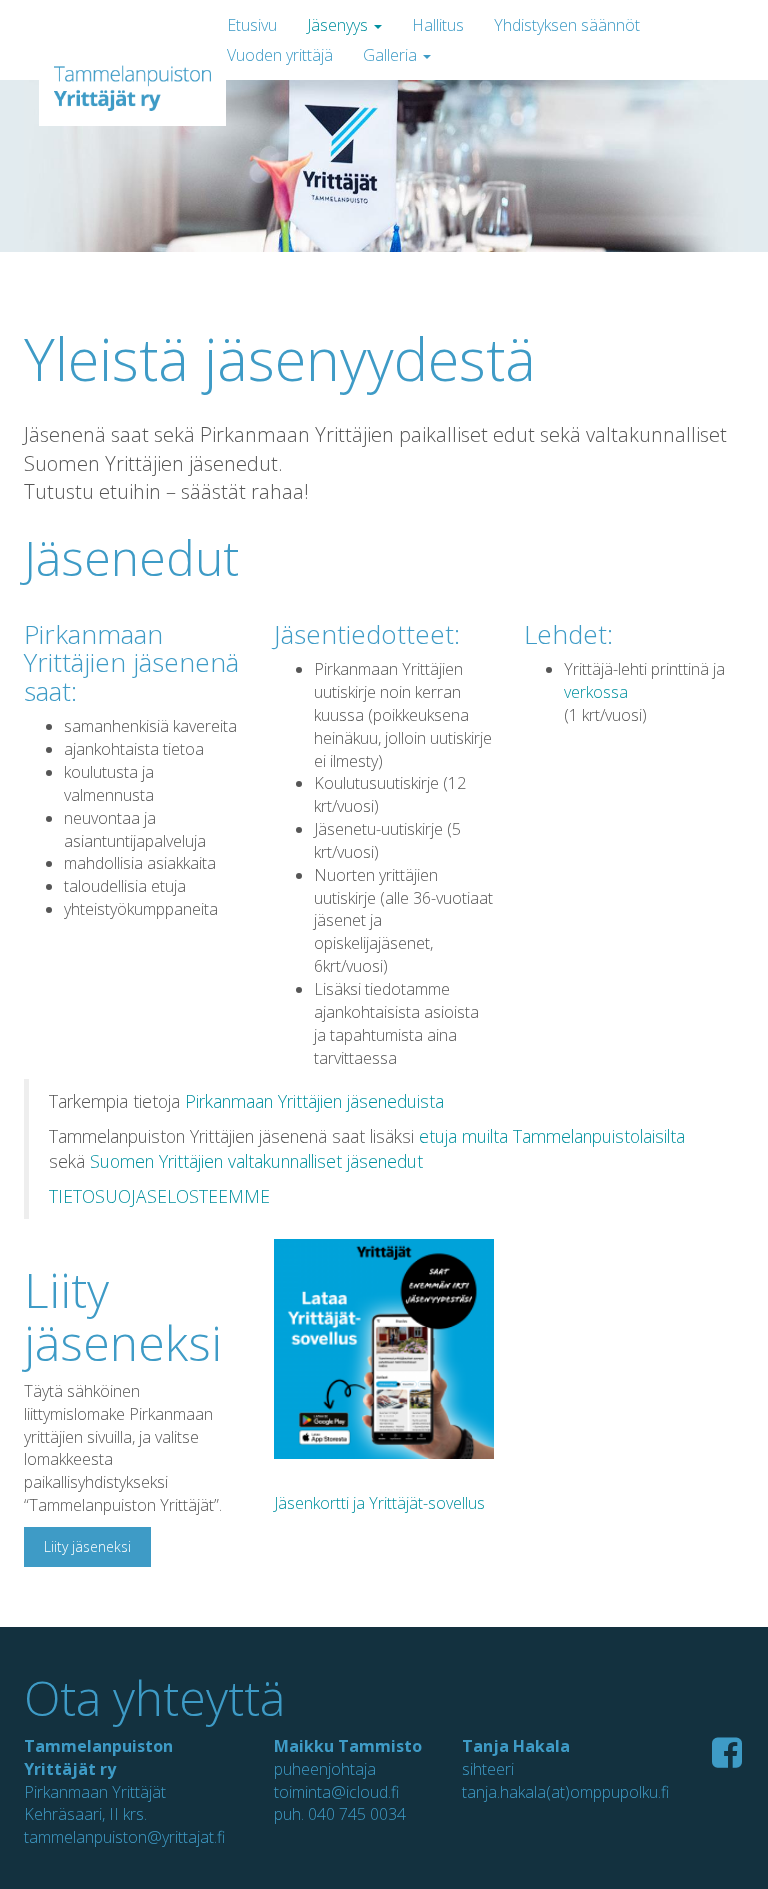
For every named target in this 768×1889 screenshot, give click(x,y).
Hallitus (438, 25)
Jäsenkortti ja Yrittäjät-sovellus (379, 1503)
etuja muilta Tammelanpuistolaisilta (552, 1136)
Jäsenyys (339, 25)
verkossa (596, 692)
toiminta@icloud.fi (336, 1792)
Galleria (392, 55)
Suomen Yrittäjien (159, 1161)
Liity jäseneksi (87, 1546)
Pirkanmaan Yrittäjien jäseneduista (314, 1101)
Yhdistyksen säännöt (567, 25)
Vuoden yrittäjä (280, 55)
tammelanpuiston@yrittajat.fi (124, 1837)
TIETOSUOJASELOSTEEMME (159, 1196)
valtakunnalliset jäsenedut (325, 1161)
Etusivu (252, 25)
